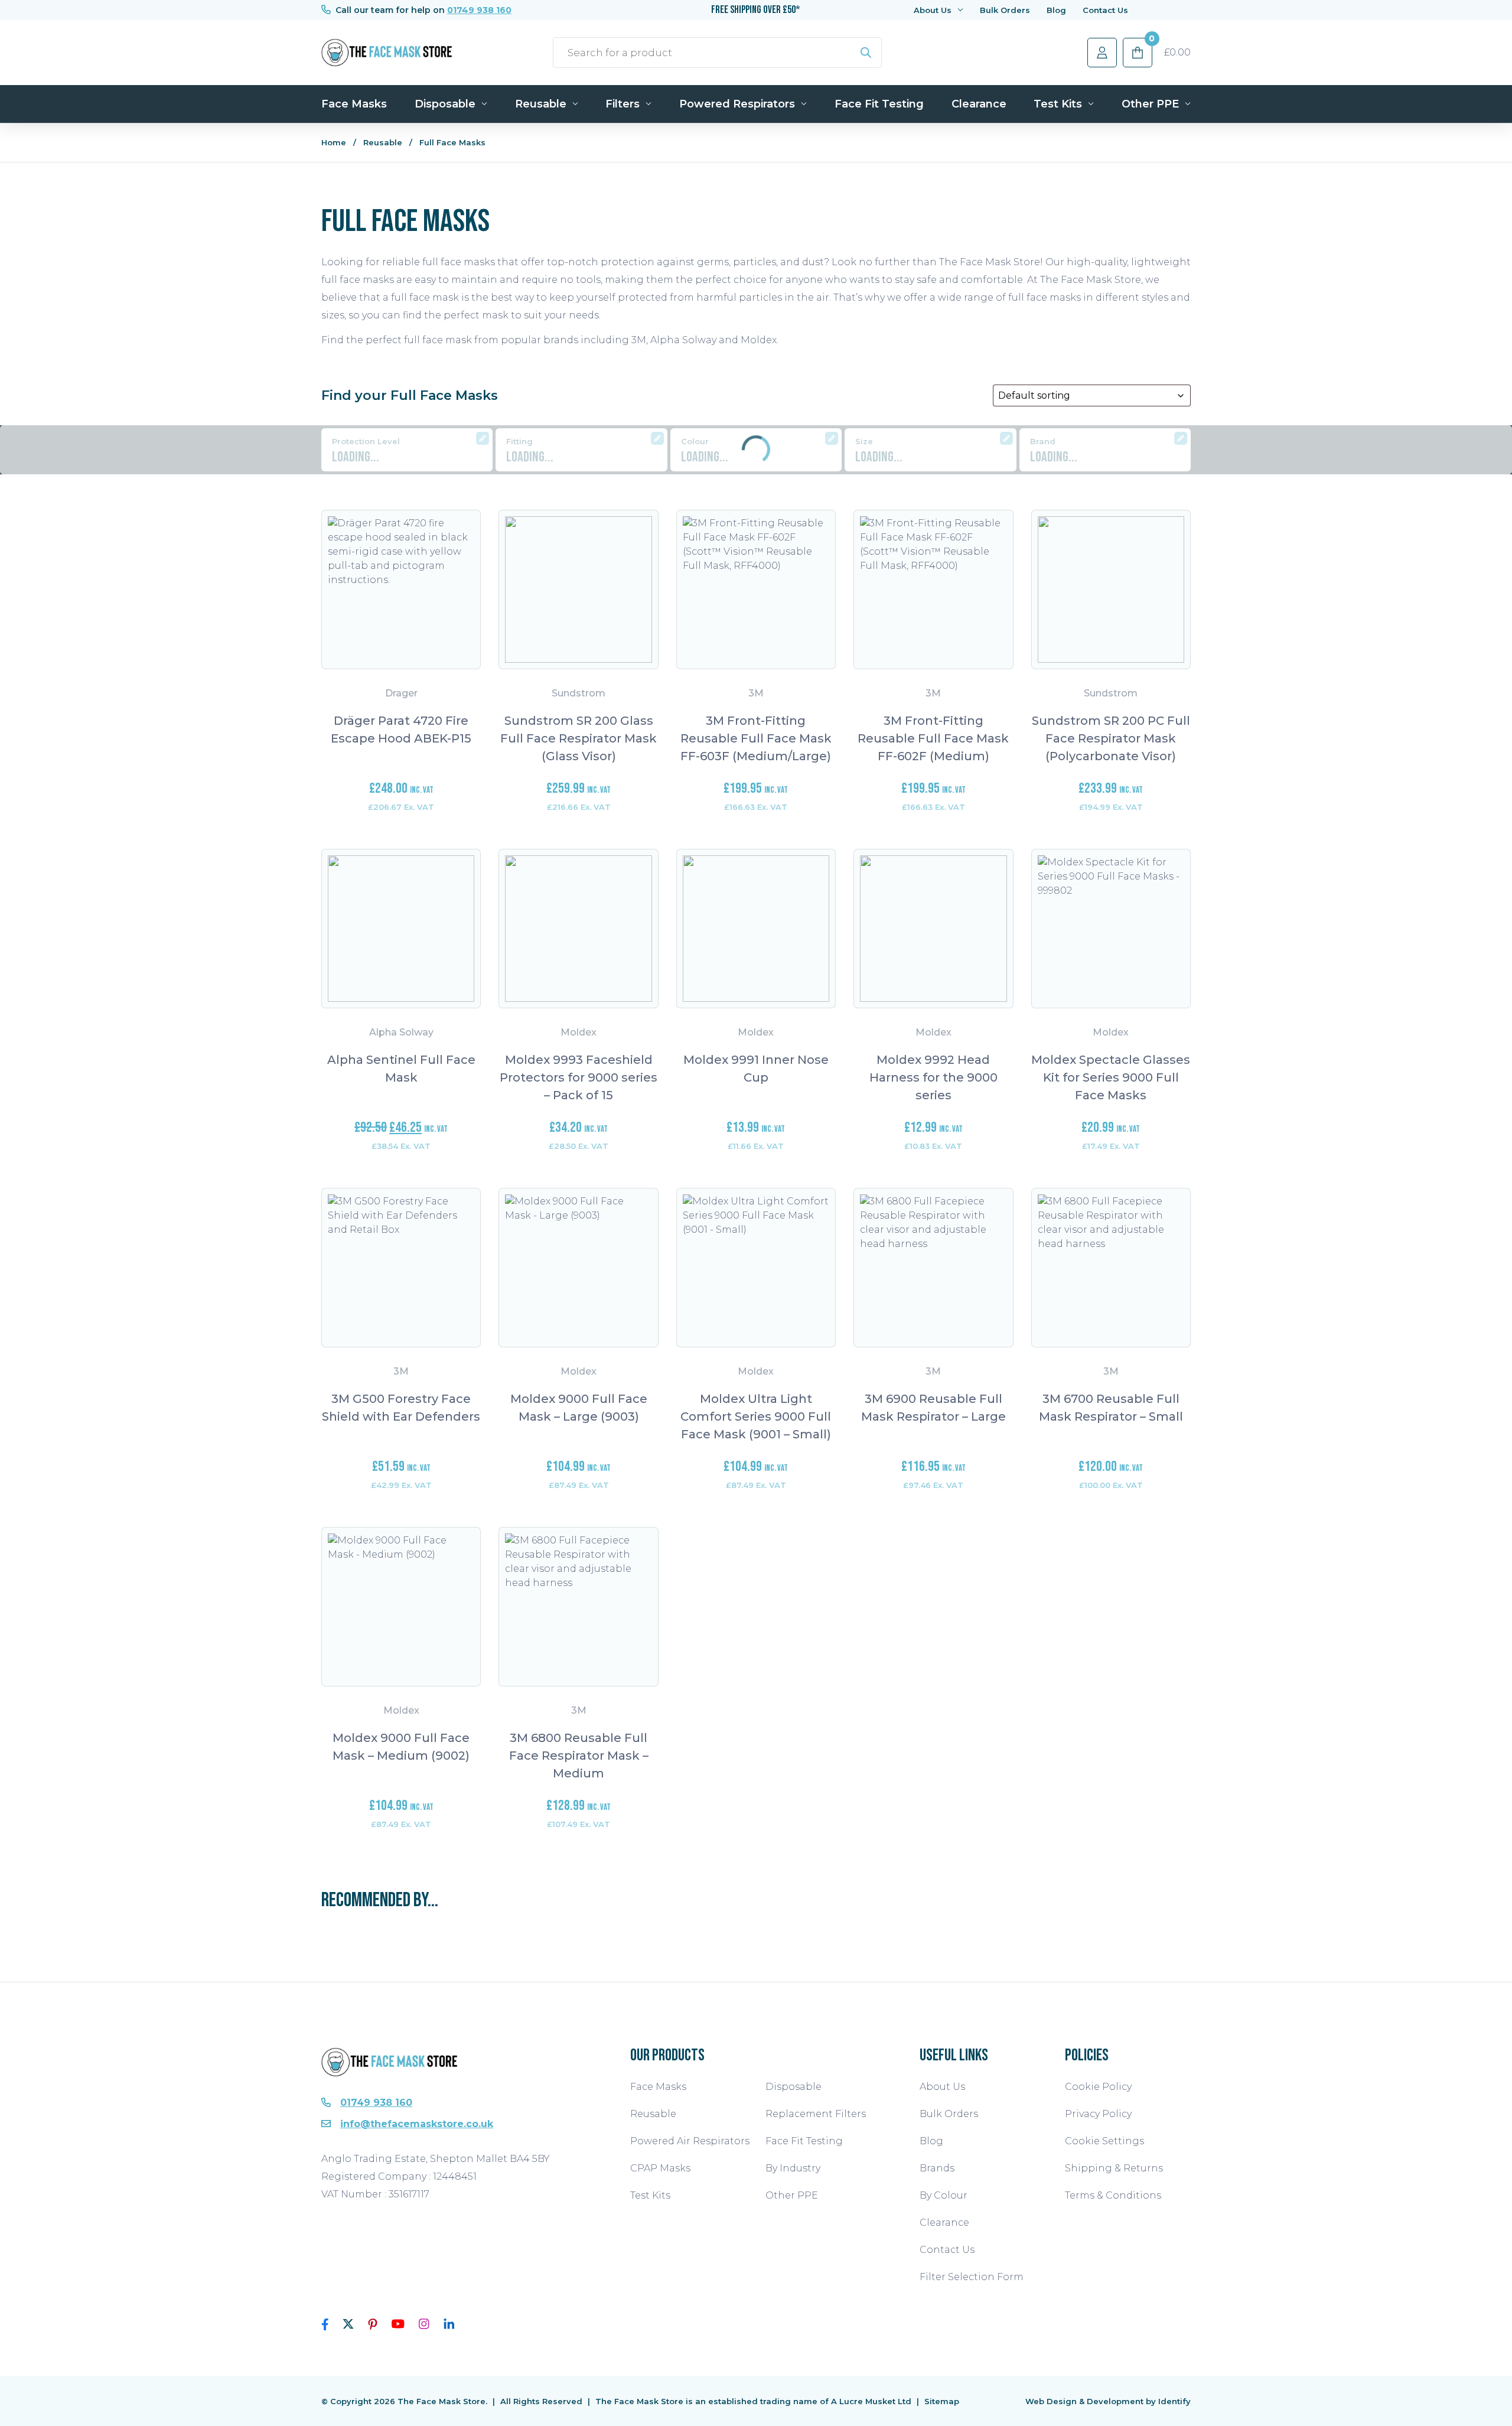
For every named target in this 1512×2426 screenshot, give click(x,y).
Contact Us (1105, 10)
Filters (623, 104)
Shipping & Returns (1114, 2168)
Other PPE (1150, 104)
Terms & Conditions (1113, 2195)
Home (334, 142)
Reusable (541, 104)
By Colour (944, 2195)
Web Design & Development (1084, 2401)
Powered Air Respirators (690, 2141)
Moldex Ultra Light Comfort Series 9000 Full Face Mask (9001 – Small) (756, 1416)
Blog (1056, 10)
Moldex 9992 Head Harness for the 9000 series (933, 1077)
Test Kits (1058, 104)
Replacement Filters (816, 2114)
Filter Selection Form (972, 2277)
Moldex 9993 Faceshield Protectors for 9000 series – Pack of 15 (579, 1077)
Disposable (445, 104)
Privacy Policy (1098, 2114)
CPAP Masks (660, 2168)
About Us (933, 10)
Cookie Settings (1104, 2141)
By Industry (793, 2168)
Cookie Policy (1098, 2087)
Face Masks (354, 104)
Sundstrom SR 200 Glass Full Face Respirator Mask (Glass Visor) (579, 738)
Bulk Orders (1005, 10)
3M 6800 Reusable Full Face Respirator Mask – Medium (579, 1756)
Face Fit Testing (879, 104)
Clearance (979, 104)
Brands (937, 2168)
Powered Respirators (737, 104)
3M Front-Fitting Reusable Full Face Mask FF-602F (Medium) (933, 738)
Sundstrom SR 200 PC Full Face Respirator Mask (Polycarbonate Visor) (1111, 738)
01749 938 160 (479, 10)
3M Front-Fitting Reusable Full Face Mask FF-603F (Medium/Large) (756, 738)
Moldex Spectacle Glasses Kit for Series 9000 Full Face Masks (1111, 1077)
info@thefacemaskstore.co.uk (417, 2124)
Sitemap (942, 2401)
